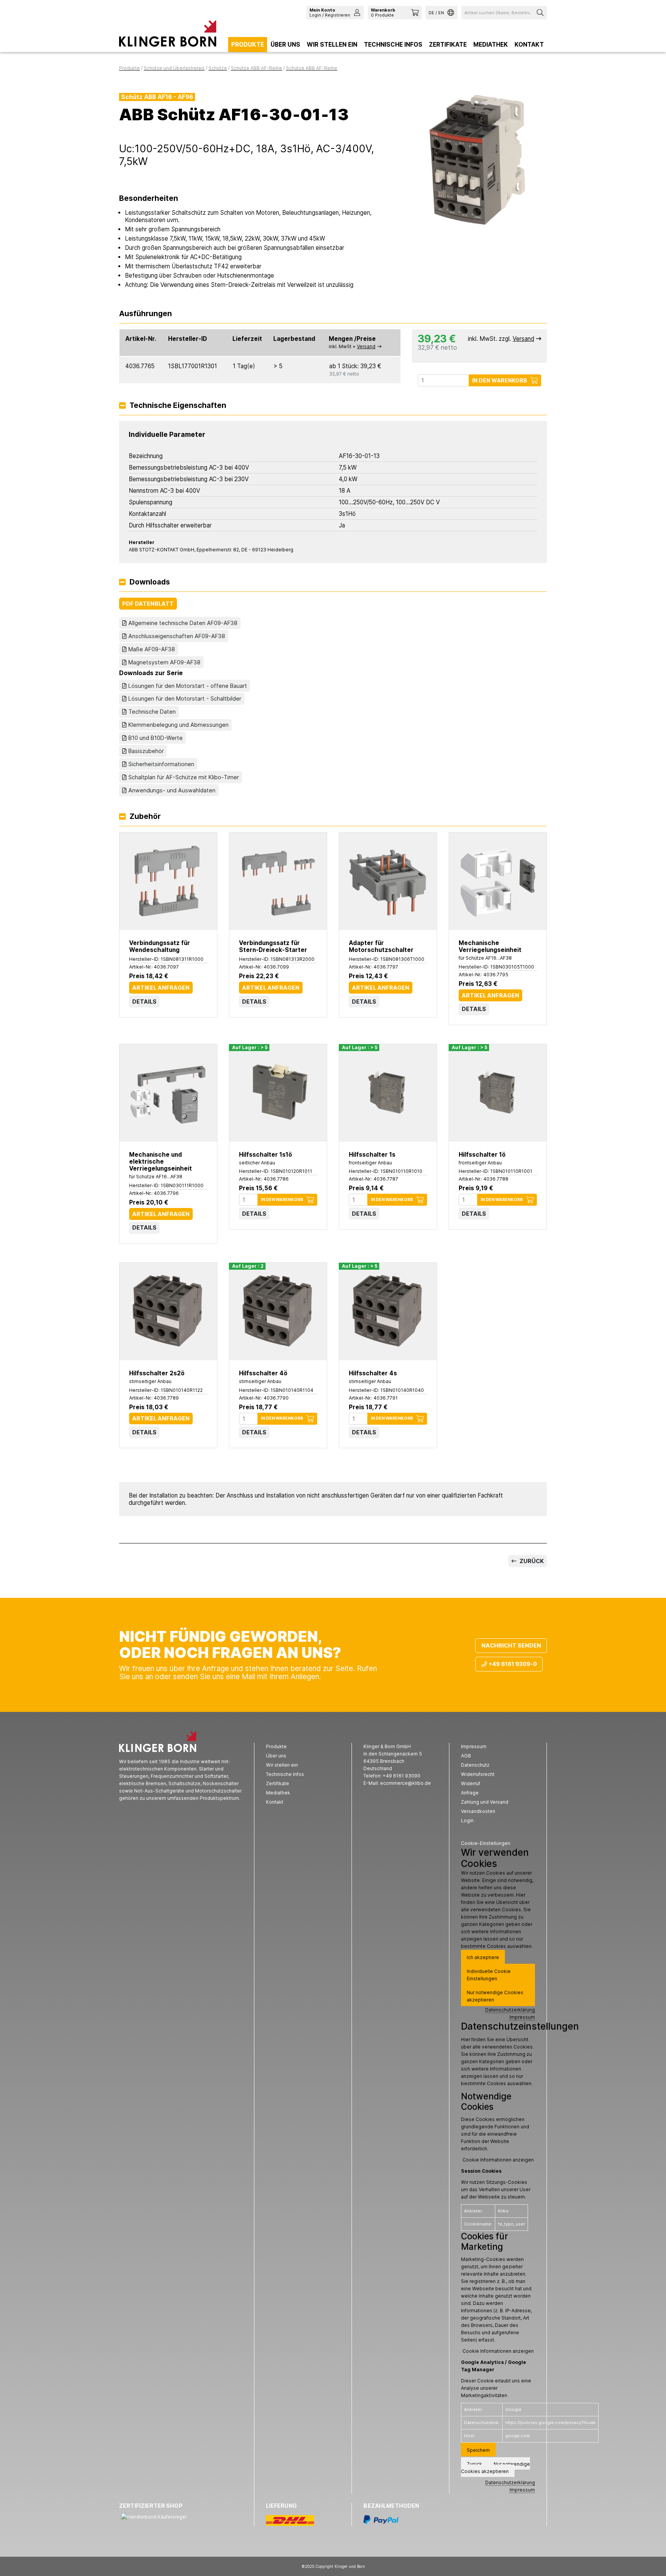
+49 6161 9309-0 (513, 1664)
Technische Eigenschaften (178, 406)
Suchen (541, 13)
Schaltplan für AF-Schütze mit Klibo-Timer (184, 777)
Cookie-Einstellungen (486, 1843)
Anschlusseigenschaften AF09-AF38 (177, 636)
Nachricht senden (511, 1645)
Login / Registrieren (330, 12)
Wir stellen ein (332, 45)
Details (144, 1002)
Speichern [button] (478, 2450)
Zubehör (145, 817)
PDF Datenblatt (148, 604)
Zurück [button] (474, 2464)
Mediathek (491, 45)
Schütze (218, 68)
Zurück (531, 1561)
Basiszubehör (146, 751)
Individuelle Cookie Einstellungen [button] (489, 1975)
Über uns (285, 45)
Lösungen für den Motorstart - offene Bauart (188, 686)
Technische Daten (152, 712)
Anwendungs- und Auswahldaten (172, 790)
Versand (366, 346)
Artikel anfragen (161, 988)
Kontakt (529, 45)
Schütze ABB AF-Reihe (256, 68)
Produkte (248, 45)
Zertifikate (448, 45)
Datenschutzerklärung (510, 2010)
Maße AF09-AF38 (152, 649)
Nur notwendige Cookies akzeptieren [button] (495, 1996)
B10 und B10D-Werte (156, 738)
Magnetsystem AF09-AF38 (164, 662)
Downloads (150, 582)
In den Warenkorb (500, 380)
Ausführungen (145, 314)
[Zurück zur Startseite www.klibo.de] (168, 35)
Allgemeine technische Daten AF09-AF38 (183, 623)
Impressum (522, 2017)
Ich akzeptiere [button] (483, 1957)
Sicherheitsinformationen (161, 764)
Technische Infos (393, 45)
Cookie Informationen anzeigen (498, 2160)
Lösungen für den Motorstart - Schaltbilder (185, 698)
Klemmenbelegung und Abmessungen (178, 725)
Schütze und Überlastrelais (174, 68)
